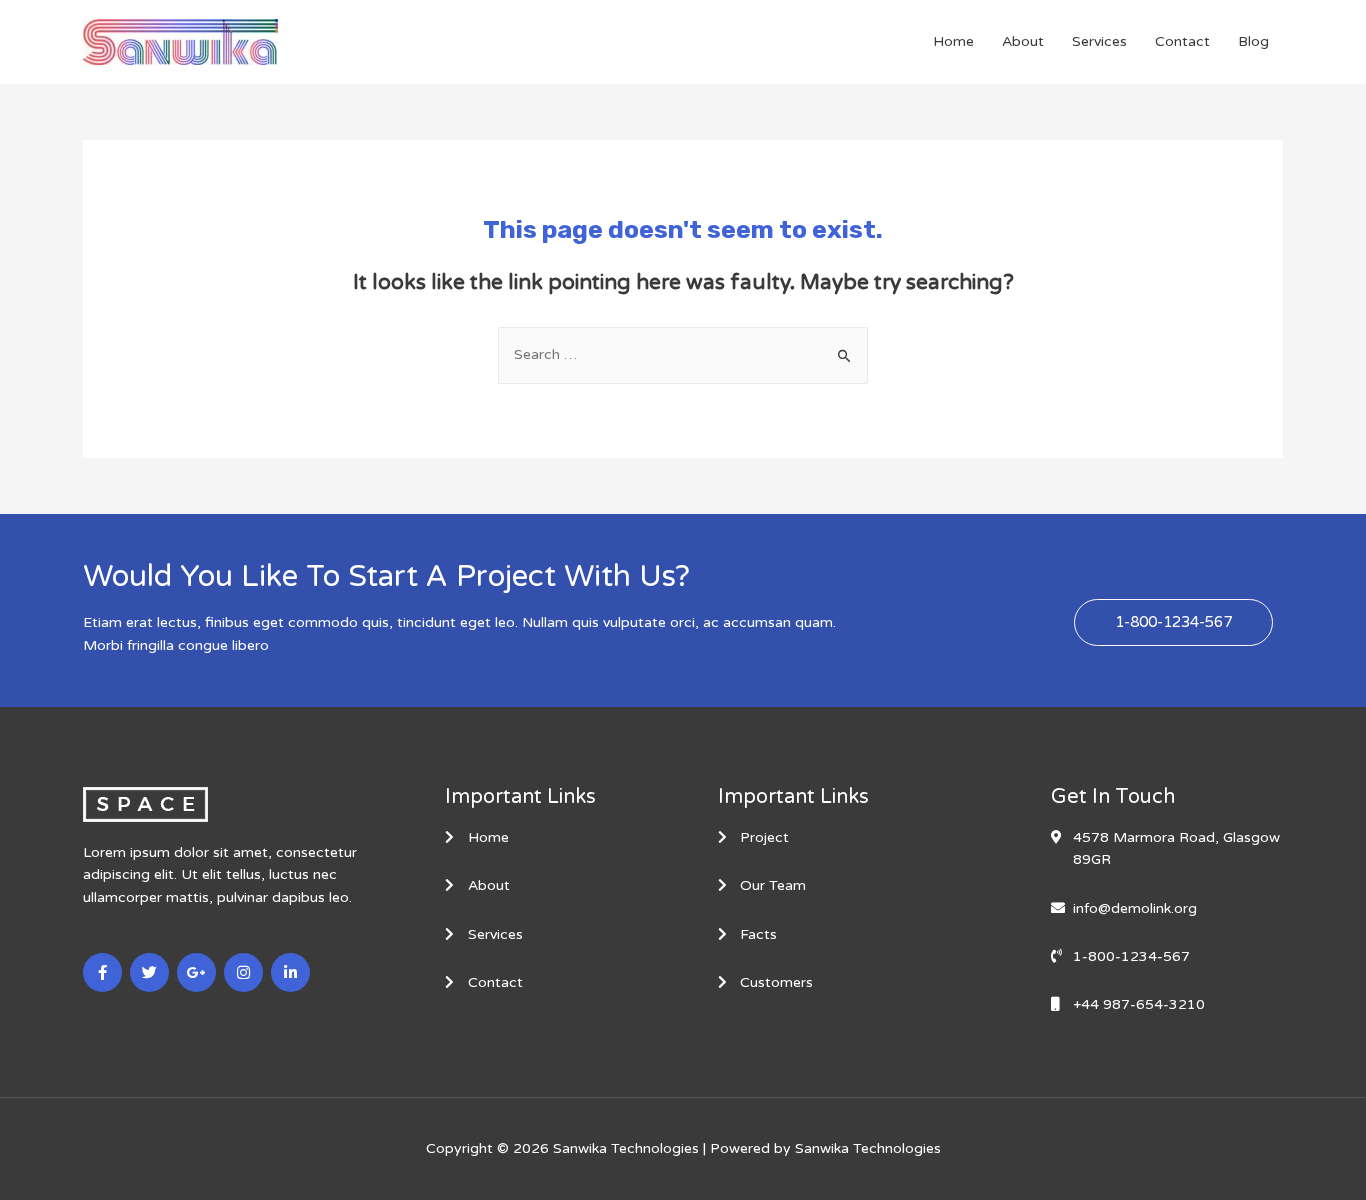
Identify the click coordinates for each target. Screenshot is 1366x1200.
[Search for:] (683, 354)
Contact (1182, 41)
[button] (1173, 622)
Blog (1253, 41)
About (1023, 41)
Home (953, 41)
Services (1099, 41)
